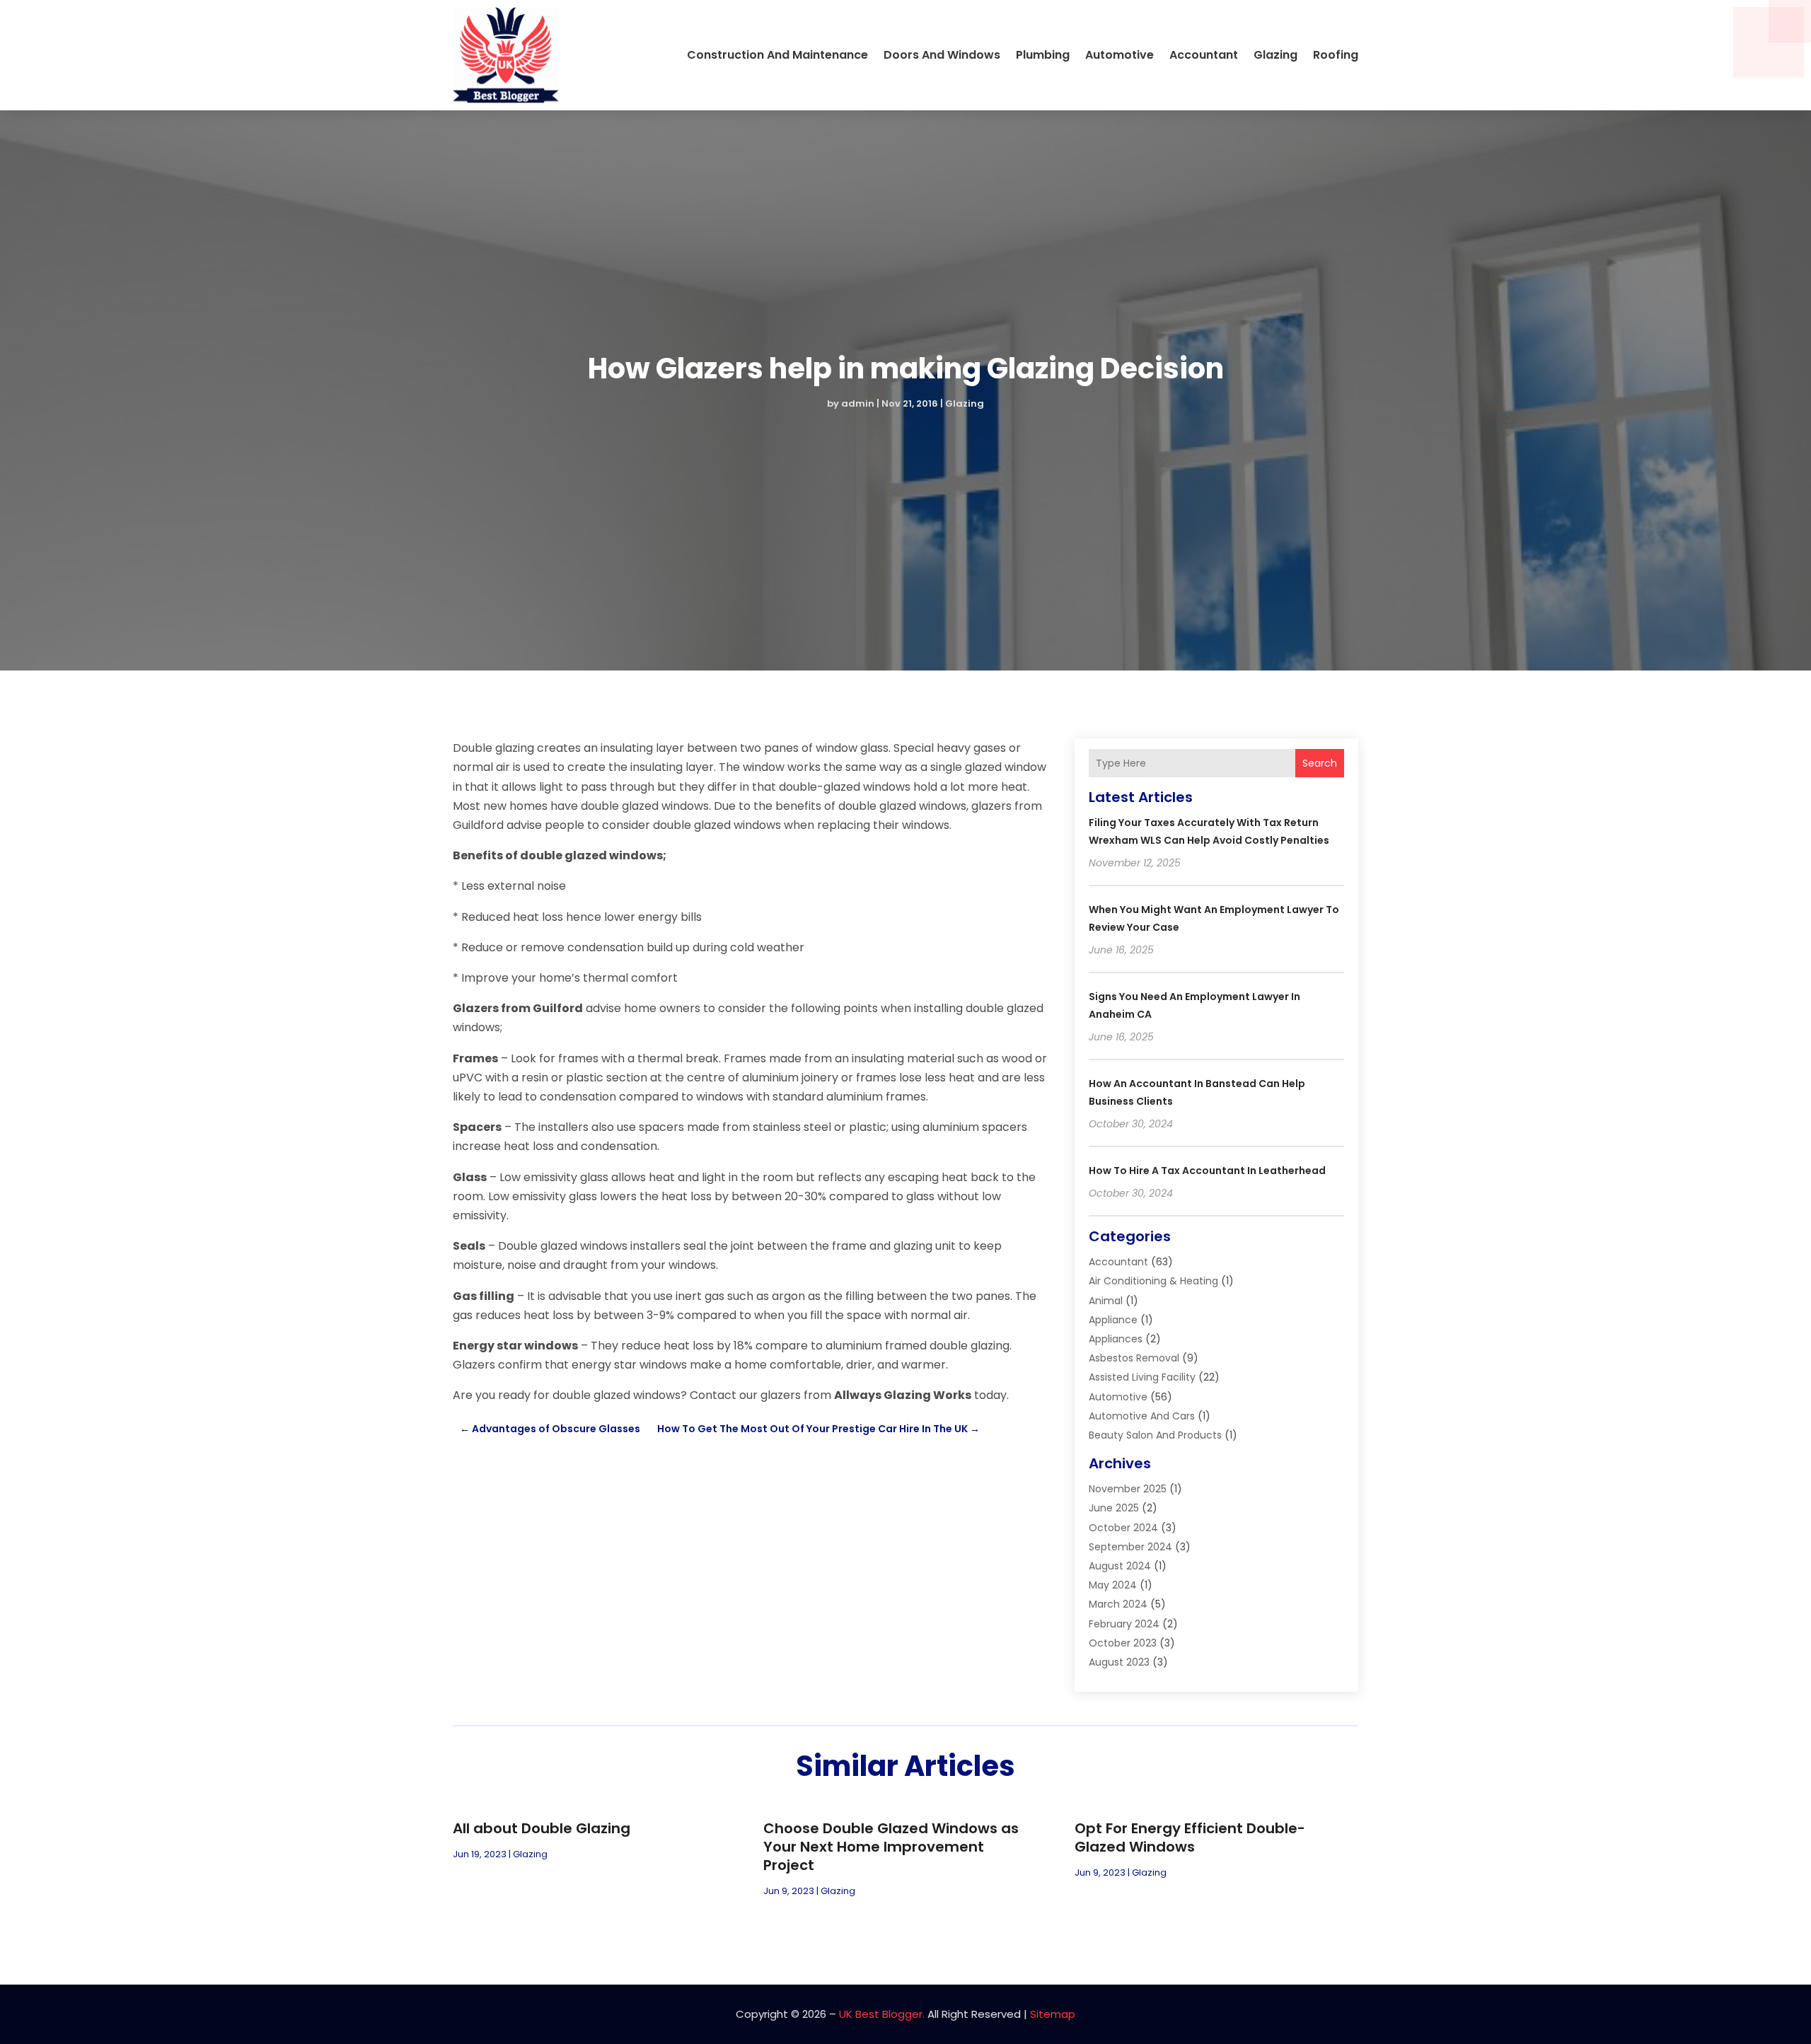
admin (858, 403)
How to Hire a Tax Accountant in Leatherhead (1207, 1171)
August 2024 (1120, 1566)
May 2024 (1113, 1585)
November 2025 (1128, 1489)
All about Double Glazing (542, 1828)
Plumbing (1043, 55)
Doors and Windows (942, 55)
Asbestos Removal (1134, 1358)
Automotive (1119, 55)
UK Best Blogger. (882, 2014)
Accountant (1204, 55)
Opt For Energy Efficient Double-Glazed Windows (1190, 1837)
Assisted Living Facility (1142, 1377)
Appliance (1113, 1320)
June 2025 (1114, 1508)
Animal (1106, 1301)
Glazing (1275, 55)
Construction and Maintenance (777, 55)
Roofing (1336, 55)
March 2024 (1118, 1604)
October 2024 (1123, 1528)
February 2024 (1124, 1624)
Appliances (1116, 1339)
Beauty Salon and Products (1155, 1435)
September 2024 (1130, 1547)
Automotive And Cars (1142, 1416)
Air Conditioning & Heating (1153, 1281)
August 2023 (1119, 1662)
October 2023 (1123, 1643)
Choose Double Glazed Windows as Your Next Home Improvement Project (891, 1847)
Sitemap (1053, 2014)
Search (1320, 763)
